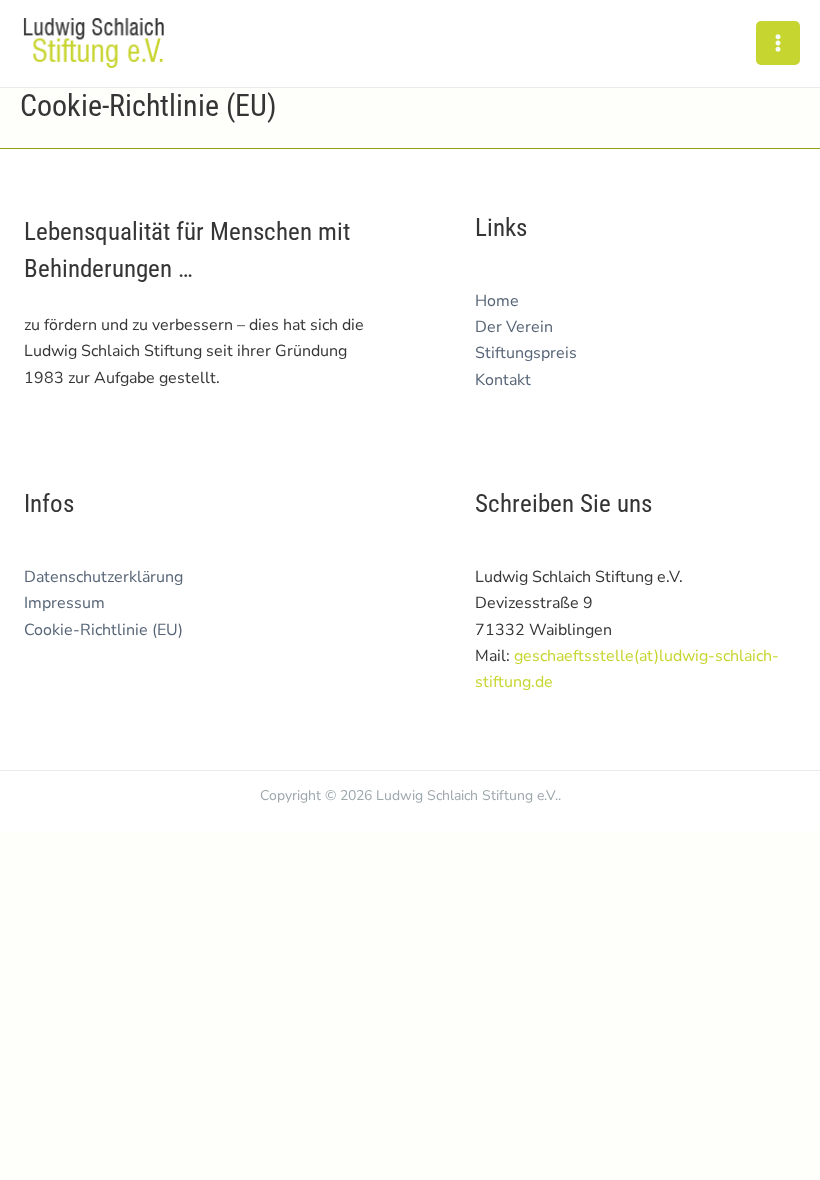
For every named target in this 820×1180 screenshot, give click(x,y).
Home (497, 301)
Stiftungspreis (526, 353)
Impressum (64, 603)
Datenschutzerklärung (103, 577)
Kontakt (503, 380)
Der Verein (514, 327)
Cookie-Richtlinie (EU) (103, 630)
